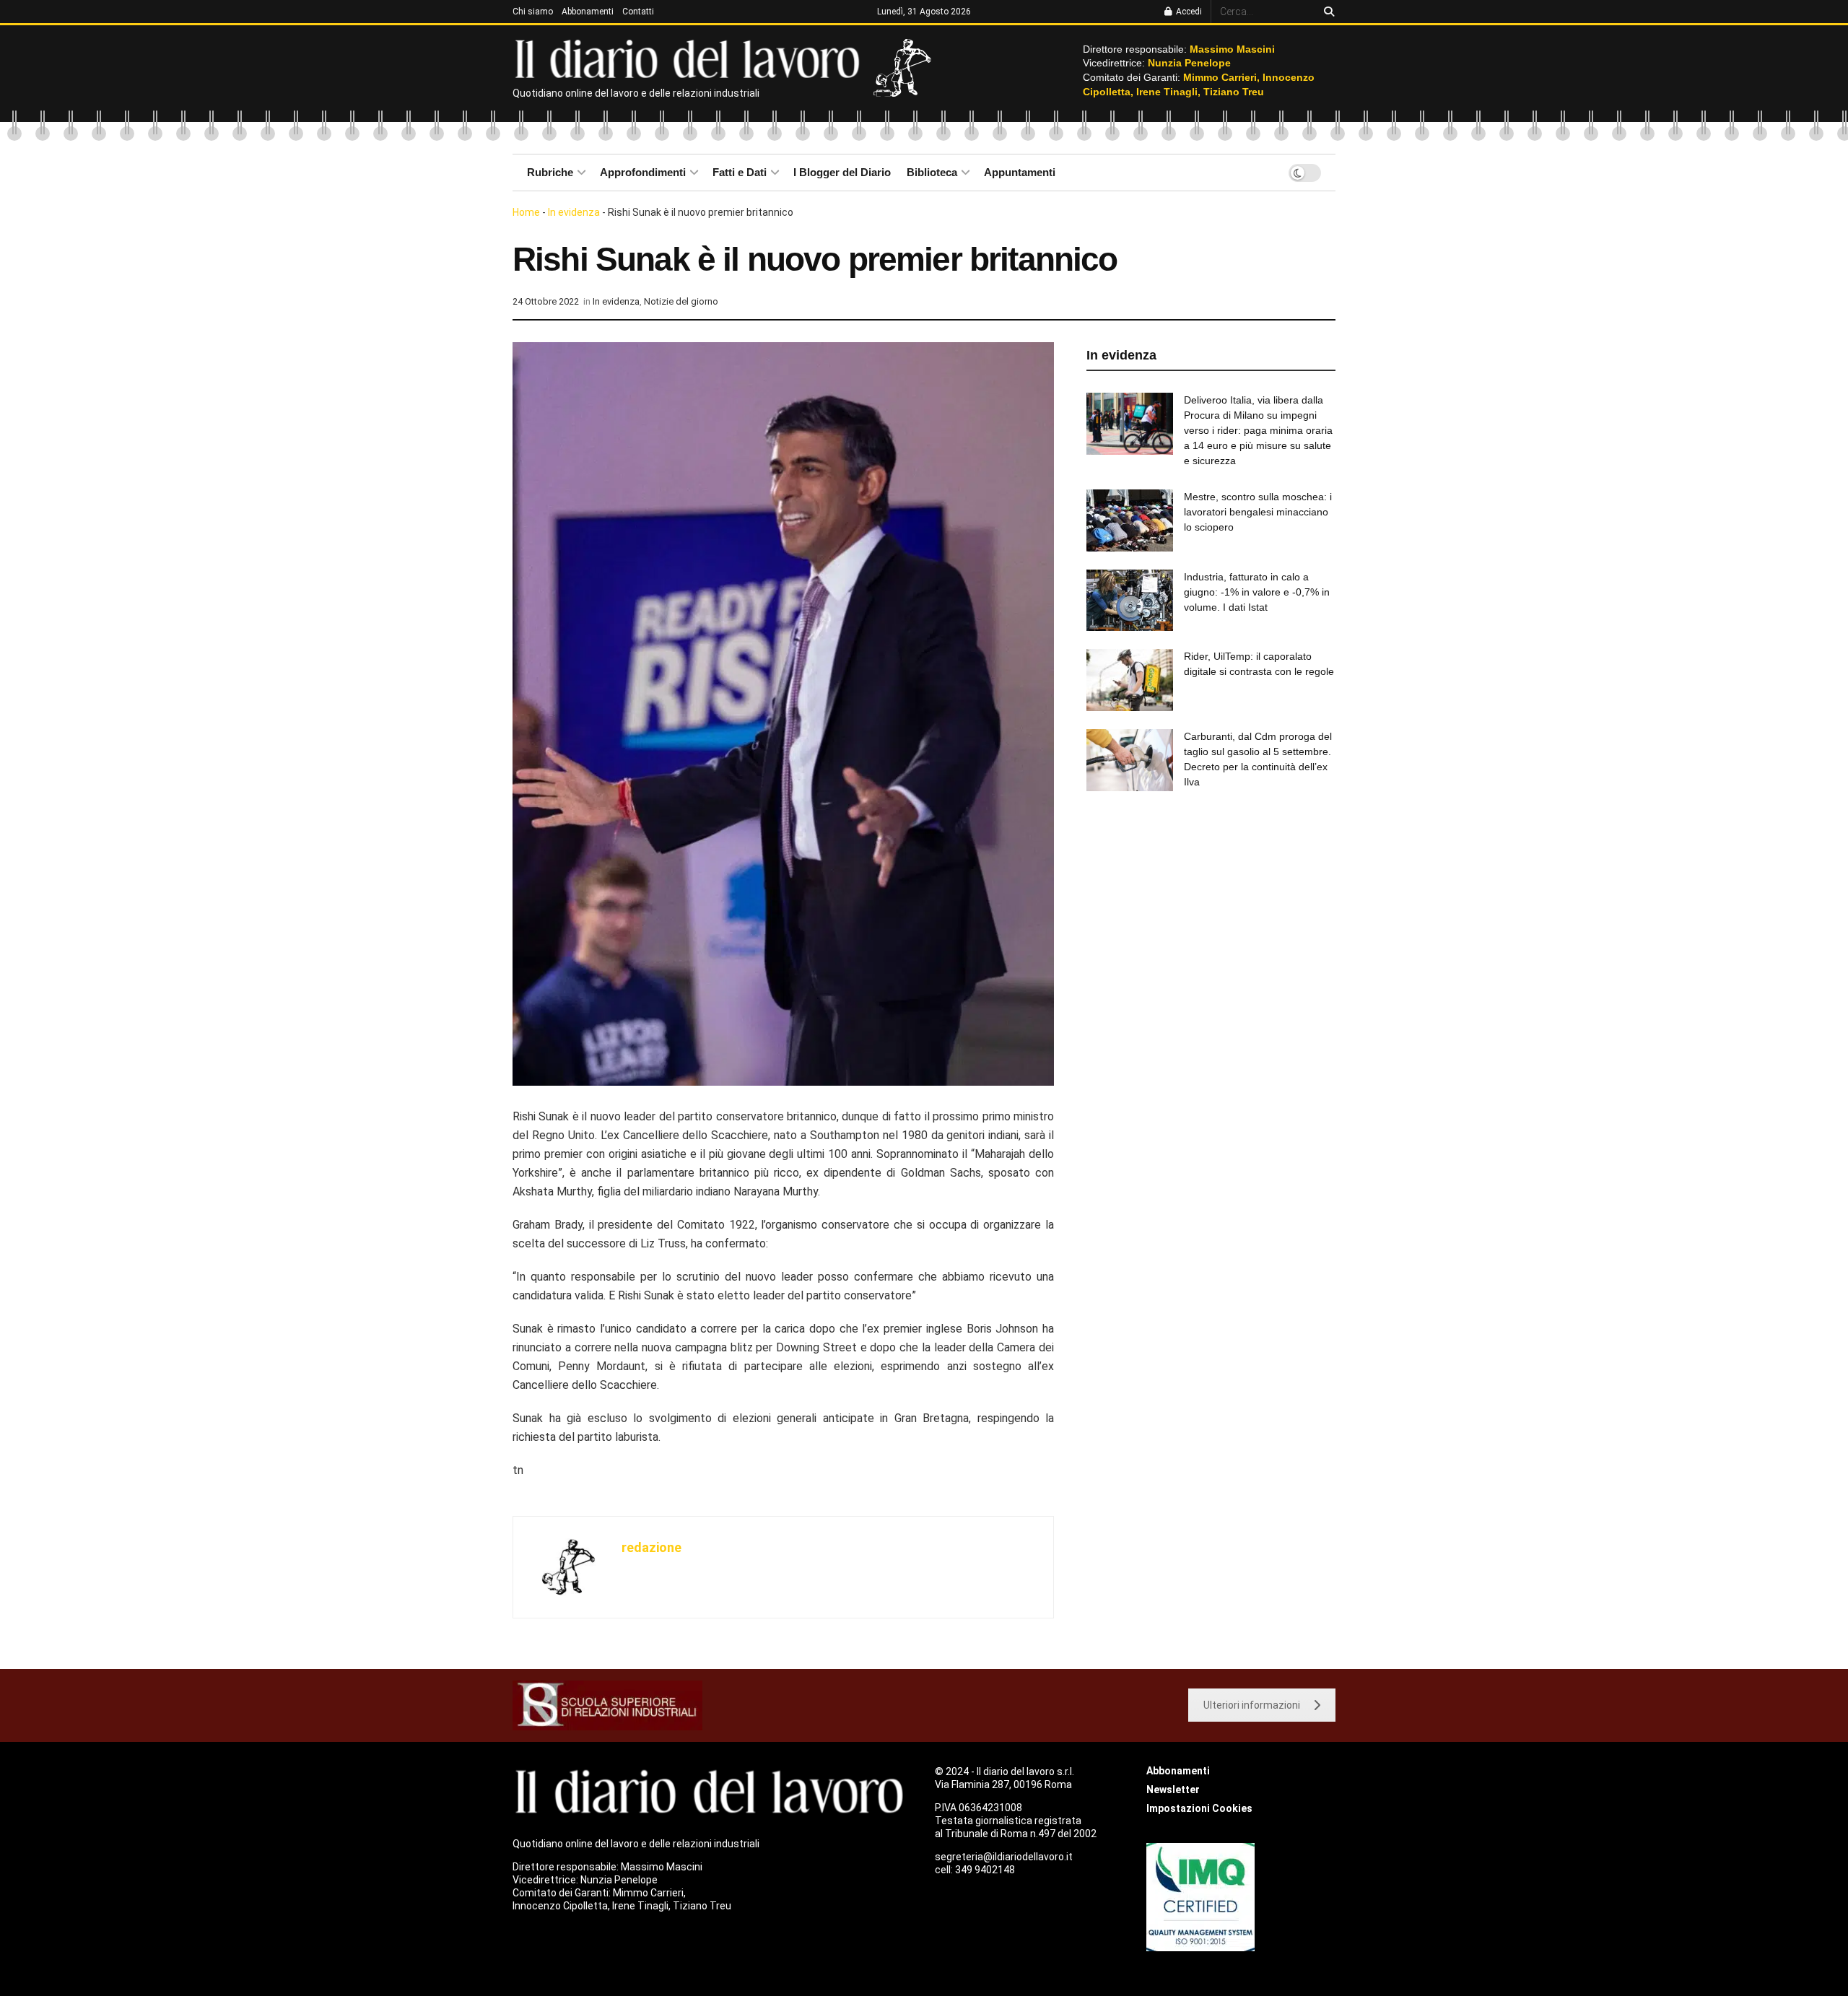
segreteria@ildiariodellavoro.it (1004, 1857)
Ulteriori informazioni (1252, 1705)
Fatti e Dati (740, 172)
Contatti (638, 12)
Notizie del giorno (681, 301)
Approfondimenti (643, 172)
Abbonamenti (588, 12)
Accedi (1188, 12)
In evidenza (574, 212)
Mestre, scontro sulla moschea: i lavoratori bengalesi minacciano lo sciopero (1258, 512)
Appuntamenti (1020, 172)
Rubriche (550, 172)
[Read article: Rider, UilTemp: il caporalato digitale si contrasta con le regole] (1130, 680)
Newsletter (1173, 1790)
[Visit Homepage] (690, 58)
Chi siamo (533, 12)
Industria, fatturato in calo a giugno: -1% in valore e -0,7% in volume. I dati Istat (1257, 592)
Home (526, 212)
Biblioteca (932, 172)
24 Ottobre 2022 (546, 301)
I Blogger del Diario (842, 172)
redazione (651, 1547)
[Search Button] (1326, 12)
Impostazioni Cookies (1199, 1808)
